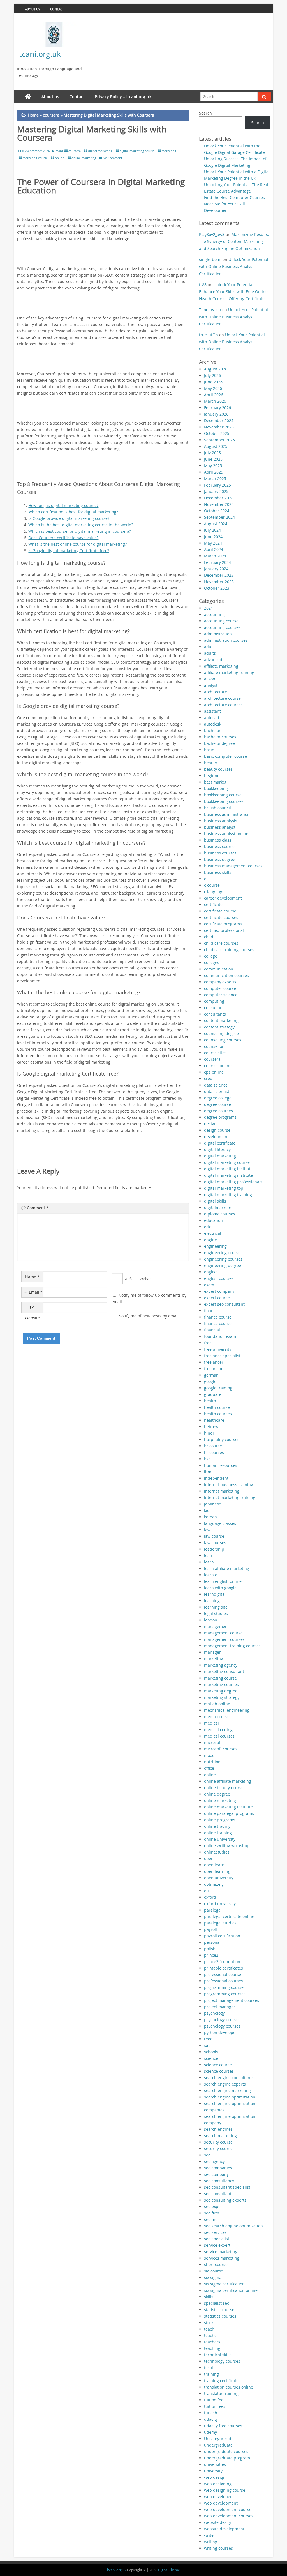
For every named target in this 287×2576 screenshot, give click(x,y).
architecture (216, 692)
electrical (213, 1233)
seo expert (214, 2206)
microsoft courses (221, 1749)
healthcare (214, 1420)
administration (218, 634)
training (211, 2374)
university (213, 2471)
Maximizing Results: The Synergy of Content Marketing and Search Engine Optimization (234, 241)
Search (205, 113)
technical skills (218, 2355)
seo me (211, 2219)
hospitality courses (222, 1439)
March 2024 (215, 556)
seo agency (214, 2161)
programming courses (225, 1994)
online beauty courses (225, 1788)
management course (223, 1633)
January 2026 (216, 414)
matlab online (217, 1704)
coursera (51, 115)
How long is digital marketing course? (63, 505)
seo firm (212, 2213)
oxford (210, 1897)
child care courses (221, 943)
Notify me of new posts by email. (149, 1316)
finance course (218, 1317)
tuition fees (215, 2406)
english (211, 1272)
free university (218, 1349)
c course (212, 885)
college (211, 956)
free (208, 1343)
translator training (221, 2393)
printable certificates (224, 1968)
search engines (218, 2129)
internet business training (229, 1485)
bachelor (212, 730)
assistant (212, 711)
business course (219, 846)
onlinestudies (217, 1852)
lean (208, 1555)
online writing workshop (227, 1846)
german (211, 1375)
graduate (213, 1394)
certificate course (220, 911)
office (209, 1768)
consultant (214, 1008)
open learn (214, 1865)
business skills (218, 872)
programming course (224, 1987)
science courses (219, 2071)
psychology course (221, 2020)
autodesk (213, 724)
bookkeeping (216, 788)
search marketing (220, 2136)
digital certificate (220, 1143)
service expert (217, 2245)
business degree (220, 859)
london (211, 1620)
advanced (213, 660)
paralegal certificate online (229, 1916)
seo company (216, 2174)
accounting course (221, 621)
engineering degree (223, 1265)
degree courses (218, 1111)
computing (214, 1001)
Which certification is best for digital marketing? (73, 512)
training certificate (221, 2381)
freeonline (214, 1369)
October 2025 (217, 433)
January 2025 (216, 491)
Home (33, 115)
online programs (220, 1820)
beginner (213, 776)
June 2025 (213, 459)
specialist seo (217, 2303)
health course (217, 1407)
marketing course (35, 158)
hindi (209, 1433)
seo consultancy (219, 2181)
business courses (220, 853)
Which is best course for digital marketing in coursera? (80, 531)
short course (216, 2265)
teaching (212, 2348)
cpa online (214, 1072)
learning (212, 1601)
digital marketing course (137, 151)
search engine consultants (229, 2078)
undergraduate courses (226, 2451)
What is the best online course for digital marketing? (77, 544)
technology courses (222, 2361)
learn (209, 1562)
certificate (213, 904)
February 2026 (217, 408)
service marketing (221, 2252)
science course (218, 2065)
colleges (212, 962)
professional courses (224, 1981)
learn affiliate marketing (227, 1568)
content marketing (221, 1021)
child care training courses (229, 950)
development (216, 1137)
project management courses (232, 2000)
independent (216, 1478)
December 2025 (219, 421)
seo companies (218, 2168)
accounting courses (222, 627)
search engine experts (225, 2084)
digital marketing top (224, 1188)
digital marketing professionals (233, 1182)
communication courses (226, 975)
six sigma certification (224, 2284)
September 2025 (219, 440)
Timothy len (210, 310)
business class (218, 840)
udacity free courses (223, 2426)
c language (214, 892)
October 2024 (217, 511)
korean (210, 1517)
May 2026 (213, 388)
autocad (212, 718)
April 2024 (214, 549)
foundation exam (220, 1336)
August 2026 (216, 369)
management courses (224, 1639)
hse (207, 1459)
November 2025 (219, 427)
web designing (218, 2484)
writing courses (218, 2548)
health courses (218, 1414)
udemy (210, 2432)
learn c (210, 1575)
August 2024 (216, 524)
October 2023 (217, 588)
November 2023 (219, 582)
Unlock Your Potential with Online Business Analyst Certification (234, 266)
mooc (209, 1755)
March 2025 (215, 479)
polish (210, 1949)
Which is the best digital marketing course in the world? (81, 525)
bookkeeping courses (224, 801)
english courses (219, 1278)
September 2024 (219, 517)
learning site (216, 1607)
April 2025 (214, 472)
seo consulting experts (225, 2200)
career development (223, 898)
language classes (220, 1523)
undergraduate (218, 2445)
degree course (217, 1104)
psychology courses (222, 2026)
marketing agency (221, 1665)
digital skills (215, 1201)
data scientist (217, 1091)
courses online (218, 1066)
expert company (219, 1291)
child (209, 937)
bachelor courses (220, 737)
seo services (215, 2232)
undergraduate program (227, 2458)
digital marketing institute (228, 1175)
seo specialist (217, 2239)
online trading (217, 1826)
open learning (217, 1871)
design (210, 1124)
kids (208, 1510)
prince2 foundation (222, 1962)
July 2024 (212, 530)
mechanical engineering (227, 1710)
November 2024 (219, 504)
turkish (211, 2413)
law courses (215, 1543)
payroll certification (222, 1936)
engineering (215, 1246)
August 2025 (216, 446)
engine (210, 1240)
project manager (220, 2007)
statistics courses (220, 2316)
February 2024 (217, 562)
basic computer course (225, 756)
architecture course (222, 698)
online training (218, 1833)
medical (211, 1723)
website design (218, 2522)
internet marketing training (230, 1497)
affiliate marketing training (229, 672)
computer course (220, 988)
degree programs (220, 1117)
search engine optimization (230, 2097)
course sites (215, 1053)
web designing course (225, 2490)
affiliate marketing (221, 666)
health (210, 1401)
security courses (219, 2148)
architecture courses (223, 705)
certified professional (224, 930)
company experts (220, 982)
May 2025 (213, 466)
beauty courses (218, 769)
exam (209, 1285)
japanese (213, 1504)
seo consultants (219, 2194)
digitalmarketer (218, 1207)
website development (224, 2529)
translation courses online (229, 2387)
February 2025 (217, 485)
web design (215, 2477)
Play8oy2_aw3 (212, 234)
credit (210, 1079)
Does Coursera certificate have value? (63, 538)
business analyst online (226, 834)
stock (209, 2323)
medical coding (218, 1730)
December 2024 (219, 498)
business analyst (220, 827)
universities (215, 2464)
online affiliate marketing (228, 1781)
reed (208, 2039)
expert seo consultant (224, 1304)
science (211, 2058)
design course (217, 1130)
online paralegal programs (229, 1813)
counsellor (214, 1046)
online (60, 158)
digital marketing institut (227, 1169)
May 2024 (213, 543)
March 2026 (215, 401)
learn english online (223, 1581)
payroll (210, 1929)
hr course (213, 1446)
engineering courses (223, 1259)
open (209, 1858)
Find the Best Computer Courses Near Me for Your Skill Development (234, 204)
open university (219, 1878)
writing (211, 2542)
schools (211, 2052)
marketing (169, 151)
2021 (209, 608)
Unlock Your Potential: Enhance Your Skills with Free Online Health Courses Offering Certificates (233, 292)
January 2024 (216, 569)
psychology (214, 2013)
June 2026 (213, 382)
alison (210, 679)
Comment (38, 1208)
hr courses (214, 1452)
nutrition (212, 1762)
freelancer (214, 1362)
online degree (217, 1794)
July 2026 (212, 375)
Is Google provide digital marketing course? (69, 518)
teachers (212, 2342)
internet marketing (222, 1491)
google (210, 1381)
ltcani (59, 151)
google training (218, 1388)
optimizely (214, 1884)
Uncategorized (218, 2439)
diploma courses (220, 1214)
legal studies (216, 1614)
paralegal (213, 1910)
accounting (214, 614)
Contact (57, 9)
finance (211, 1311)
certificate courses (221, 917)
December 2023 (219, 575)
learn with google (220, 1588)
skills (209, 2297)
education (213, 1220)
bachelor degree (219, 743)
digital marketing (100, 151)
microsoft (213, 1742)
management (217, 1626)
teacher (211, 2335)
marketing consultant (224, 1672)
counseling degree (221, 1033)
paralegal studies (220, 1923)
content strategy (219, 1027)
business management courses (233, 866)
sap (207, 2045)
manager (212, 1652)
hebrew (211, 1427)
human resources (221, 1465)
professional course (223, 1974)
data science (216, 1085)
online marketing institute (228, 1807)
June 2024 (213, 537)
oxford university (220, 1904)
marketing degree (221, 1691)
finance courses (219, 1323)
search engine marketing (227, 2090)
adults (210, 653)
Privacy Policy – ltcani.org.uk (123, 97)
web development (221, 2503)
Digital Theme (169, 2570)
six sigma (213, 2277)
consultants (215, 1014)
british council (217, 808)
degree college (218, 1098)
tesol (209, 2368)
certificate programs (223, 924)
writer (210, 2535)
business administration (227, 814)
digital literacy (217, 1149)
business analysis (221, 821)
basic (209, 750)
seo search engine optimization (233, 2226)
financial (212, 1330)
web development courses (229, 2516)
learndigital (215, 1594)
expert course (217, 1298)
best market (215, 782)
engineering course (222, 1253)
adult (209, 647)
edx (207, 1227)
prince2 (211, 1955)
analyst (211, 685)
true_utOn (209, 335)
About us (33, 9)
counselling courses (223, 1040)
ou (206, 1891)
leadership (214, 1549)
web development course (228, 2509)
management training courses (232, 1646)
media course (217, 1717)
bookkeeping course (223, 795)
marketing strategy (222, 1697)
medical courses (219, 1736)
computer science (221, 995)
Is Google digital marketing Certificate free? (69, 551)
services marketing (222, 2258)
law (207, 1530)
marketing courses (221, 1684)
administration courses (226, 640)
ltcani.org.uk (39, 54)
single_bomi (210, 259)
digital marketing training (228, 1195)
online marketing (84, 158)
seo (207, 2155)
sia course (214, 2271)
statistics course (219, 2310)
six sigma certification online (231, 2290)
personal (212, 1942)
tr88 (203, 285)
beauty (210, 763)
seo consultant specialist (227, 2187)
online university (220, 1839)
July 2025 (212, 453)
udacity (211, 2419)
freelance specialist (222, 1356)
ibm (208, 1472)
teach (209, 2329)
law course (214, 1536)
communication (219, 969)
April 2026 (214, 395)
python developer (221, 2032)
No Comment (113, 158)
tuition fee (214, 2400)
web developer (218, 2497)
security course (218, 2142)
